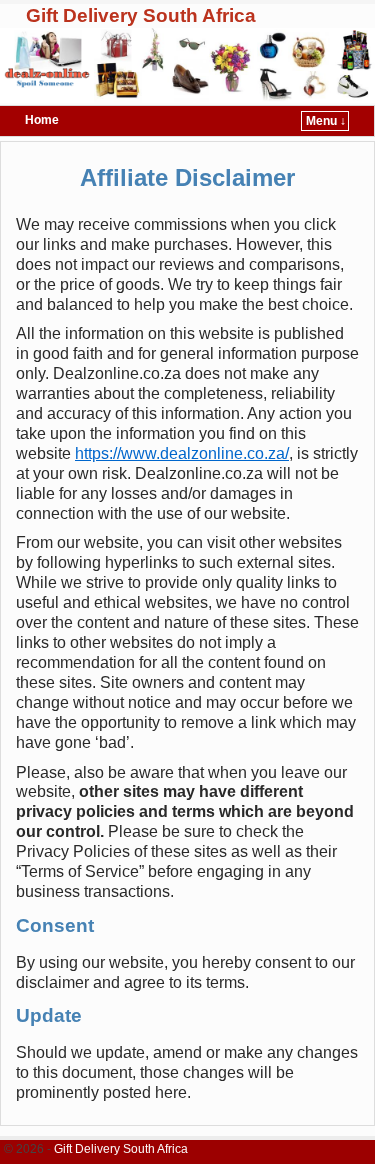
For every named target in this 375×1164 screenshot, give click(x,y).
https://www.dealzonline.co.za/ (182, 453)
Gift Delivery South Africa (141, 15)
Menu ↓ (326, 121)
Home (42, 120)
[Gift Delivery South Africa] (187, 65)
